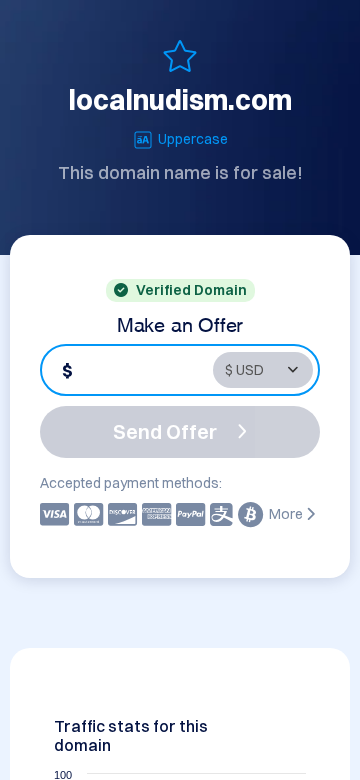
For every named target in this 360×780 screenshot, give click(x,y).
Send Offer (165, 431)
